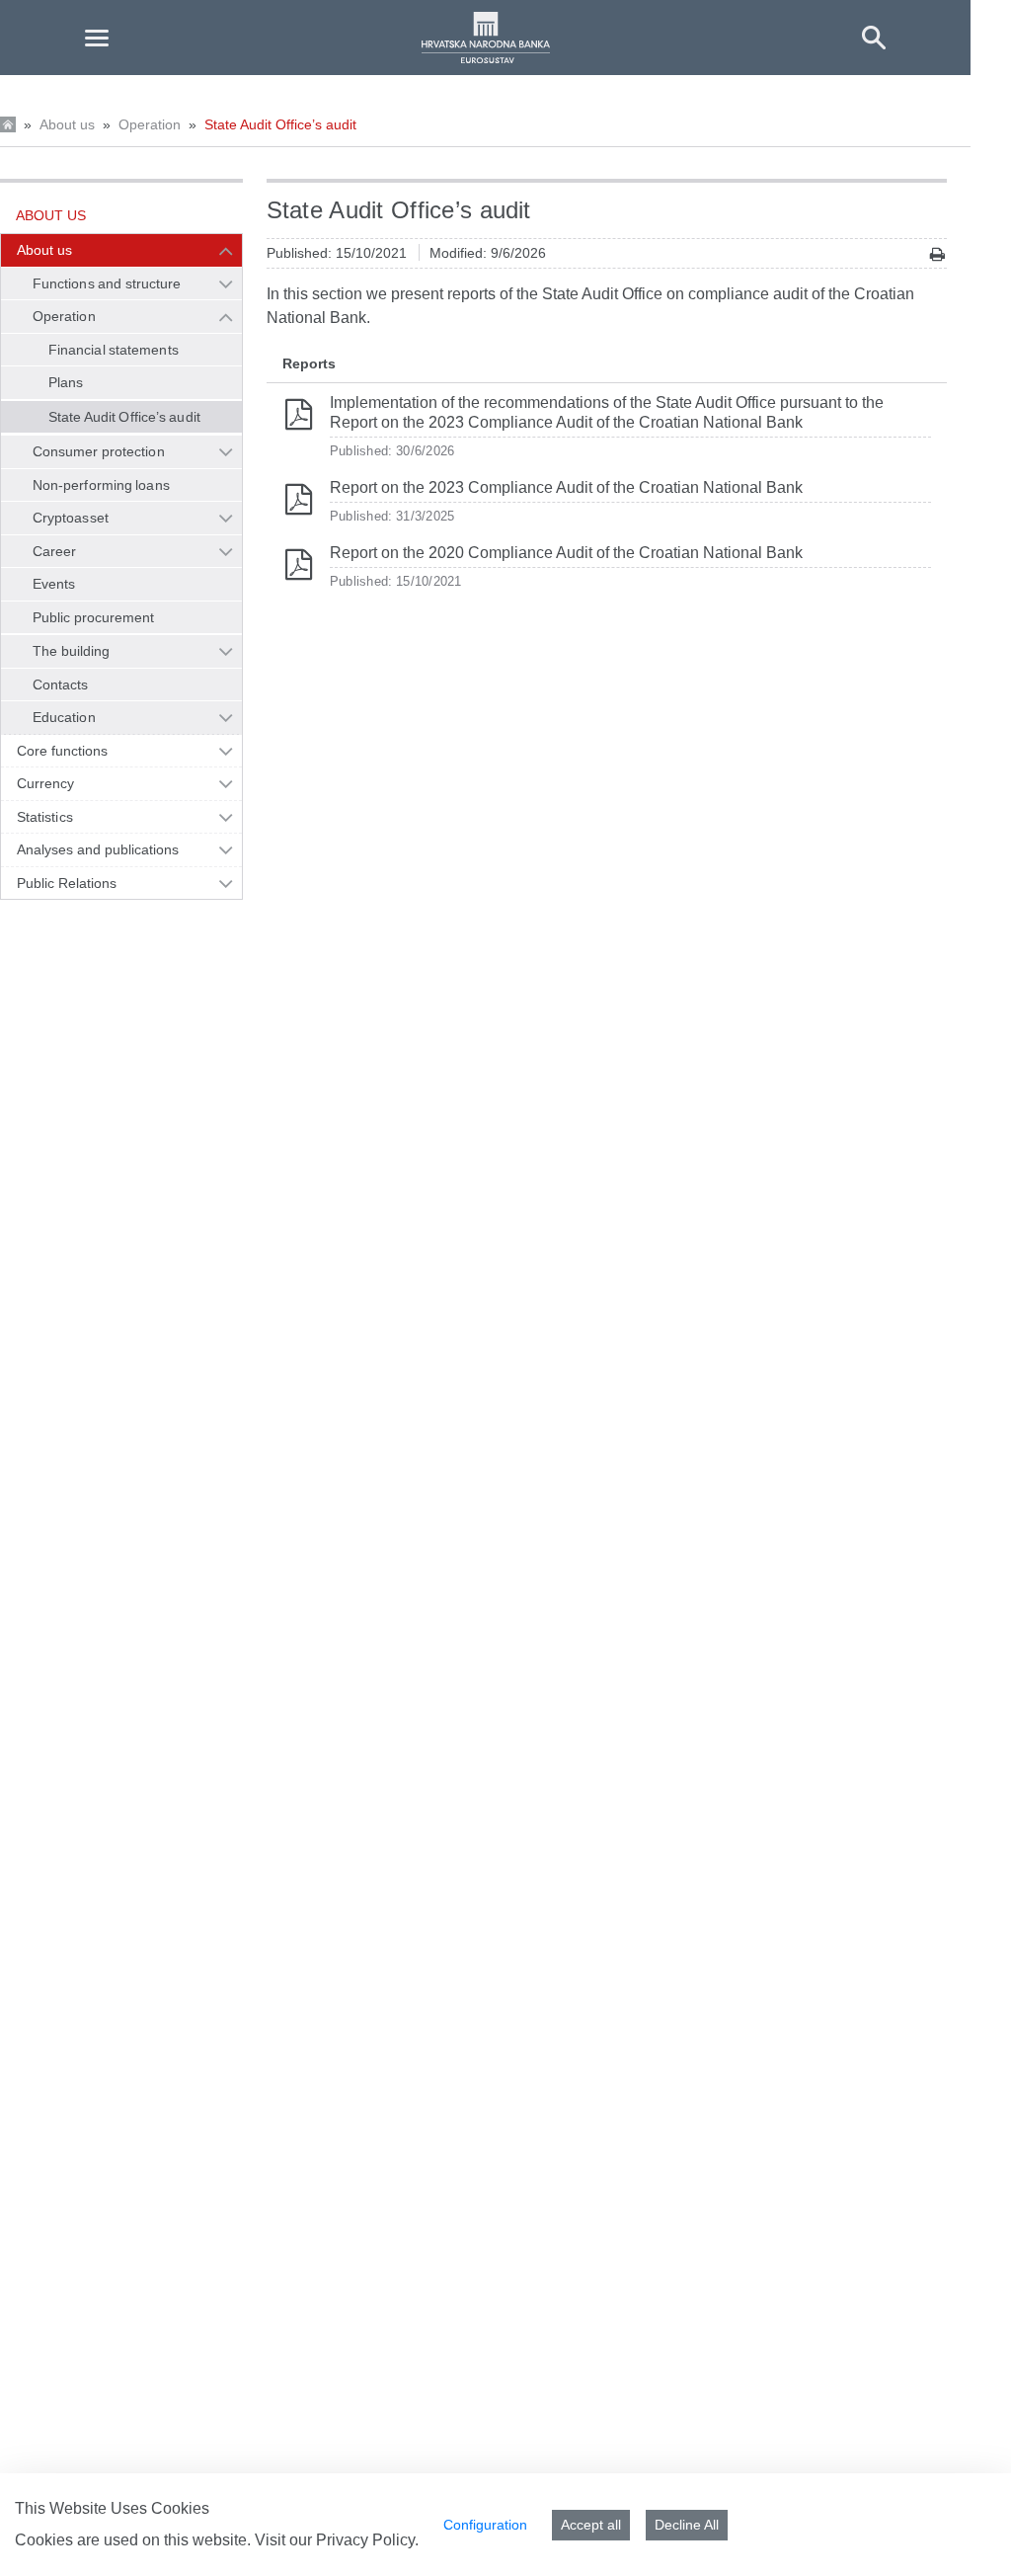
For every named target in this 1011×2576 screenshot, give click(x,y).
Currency (46, 783)
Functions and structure (107, 283)
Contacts (61, 684)
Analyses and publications (98, 849)
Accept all (591, 2525)
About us (67, 124)
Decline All (687, 2525)
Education (64, 717)
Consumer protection (99, 451)
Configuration (485, 2525)
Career (54, 551)
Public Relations (67, 883)
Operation (150, 124)
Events (54, 584)
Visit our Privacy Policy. (337, 2540)
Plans (66, 382)
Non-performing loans (101, 485)
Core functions (62, 751)
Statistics (45, 817)
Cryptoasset (71, 518)
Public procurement (94, 617)
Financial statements (114, 350)
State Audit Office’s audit (280, 124)
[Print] (937, 254)
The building (71, 651)
